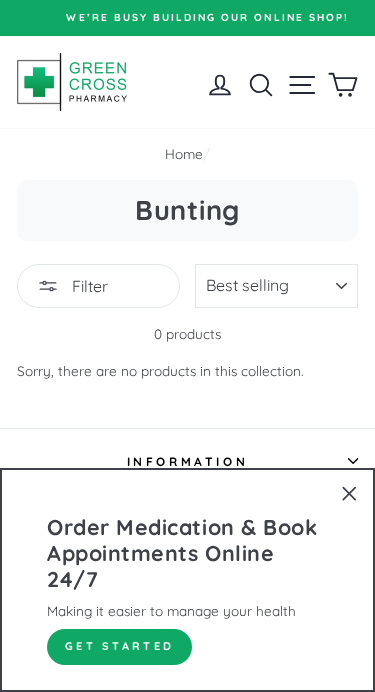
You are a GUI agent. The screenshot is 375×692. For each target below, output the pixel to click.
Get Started (119, 646)
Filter (88, 286)
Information (188, 461)
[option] (193, 18)
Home (184, 153)
